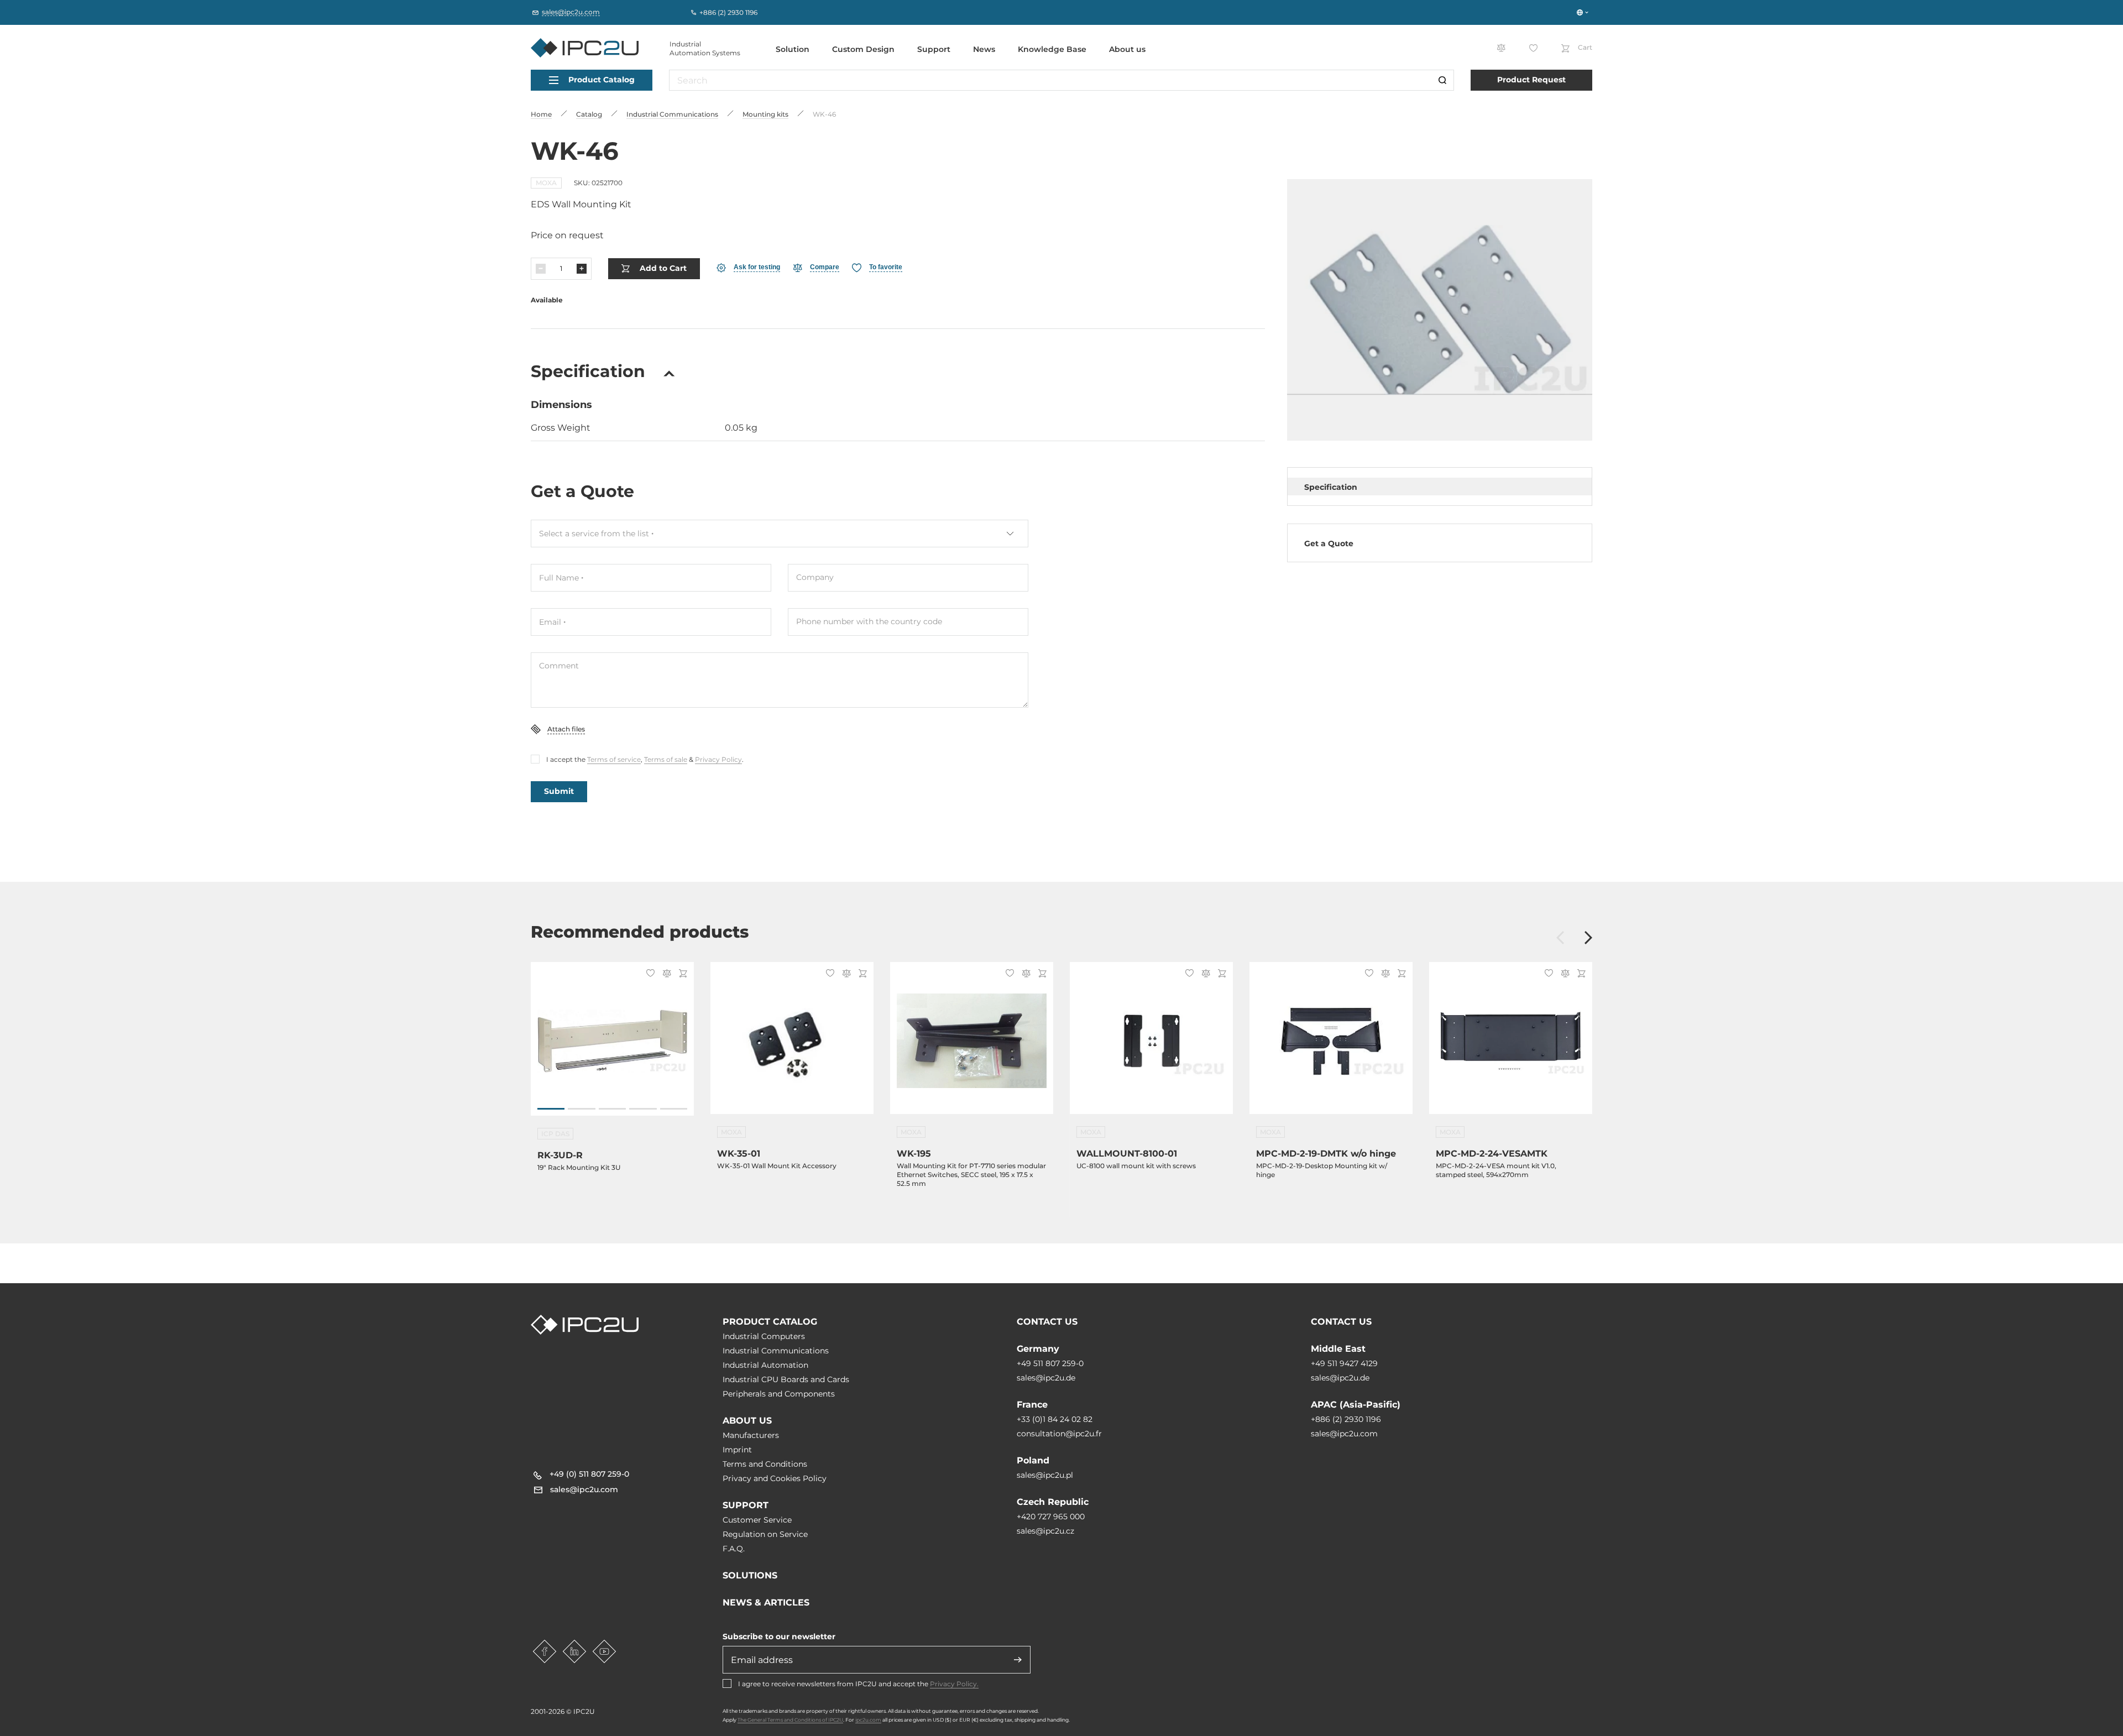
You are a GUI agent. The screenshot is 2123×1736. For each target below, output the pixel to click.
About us (1127, 49)
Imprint (737, 1450)
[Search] (1442, 80)
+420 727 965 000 (1051, 1517)
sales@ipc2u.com (1344, 1434)
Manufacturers (751, 1435)
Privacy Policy (718, 759)
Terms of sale (666, 759)
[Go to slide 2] (581, 1109)
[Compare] (665, 974)
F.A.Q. (734, 1549)
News (984, 49)
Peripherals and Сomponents (779, 1394)
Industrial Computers (764, 1336)
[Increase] (582, 269)
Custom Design (863, 49)
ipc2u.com (868, 1720)
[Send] (1018, 1660)
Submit (559, 791)
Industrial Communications (776, 1351)
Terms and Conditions (765, 1464)
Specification (1331, 487)
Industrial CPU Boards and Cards (786, 1379)
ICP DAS (555, 1134)
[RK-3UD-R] (612, 1045)
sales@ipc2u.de (1046, 1378)
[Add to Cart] (681, 974)
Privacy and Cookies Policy (775, 1478)
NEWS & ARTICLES (766, 1602)
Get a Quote (1329, 543)
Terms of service (614, 759)
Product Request (1531, 80)
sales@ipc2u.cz (1045, 1531)
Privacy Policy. (954, 1684)
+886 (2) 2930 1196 (1346, 1419)
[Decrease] (541, 269)
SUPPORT (746, 1505)
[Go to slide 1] (551, 1109)
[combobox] (780, 534)
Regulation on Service (765, 1534)
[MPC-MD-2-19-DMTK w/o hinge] (1331, 1045)
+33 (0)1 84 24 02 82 (1055, 1419)
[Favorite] (649, 974)
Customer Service (757, 1520)
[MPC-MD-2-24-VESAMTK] (1511, 1045)
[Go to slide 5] (674, 1109)
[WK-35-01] (792, 1045)
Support (934, 49)
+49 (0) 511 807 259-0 (589, 1474)
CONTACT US (1047, 1322)
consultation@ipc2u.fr (1059, 1434)
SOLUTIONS (750, 1575)
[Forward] (1588, 938)
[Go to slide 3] (612, 1109)
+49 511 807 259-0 (1050, 1363)
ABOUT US (747, 1421)
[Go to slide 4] (643, 1109)
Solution (793, 49)
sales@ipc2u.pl (1045, 1475)
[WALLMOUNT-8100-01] (1151, 1045)
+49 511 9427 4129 (1344, 1363)
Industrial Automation (765, 1365)
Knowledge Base (1052, 49)
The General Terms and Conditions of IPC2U (790, 1720)
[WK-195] (972, 1045)
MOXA (546, 183)
